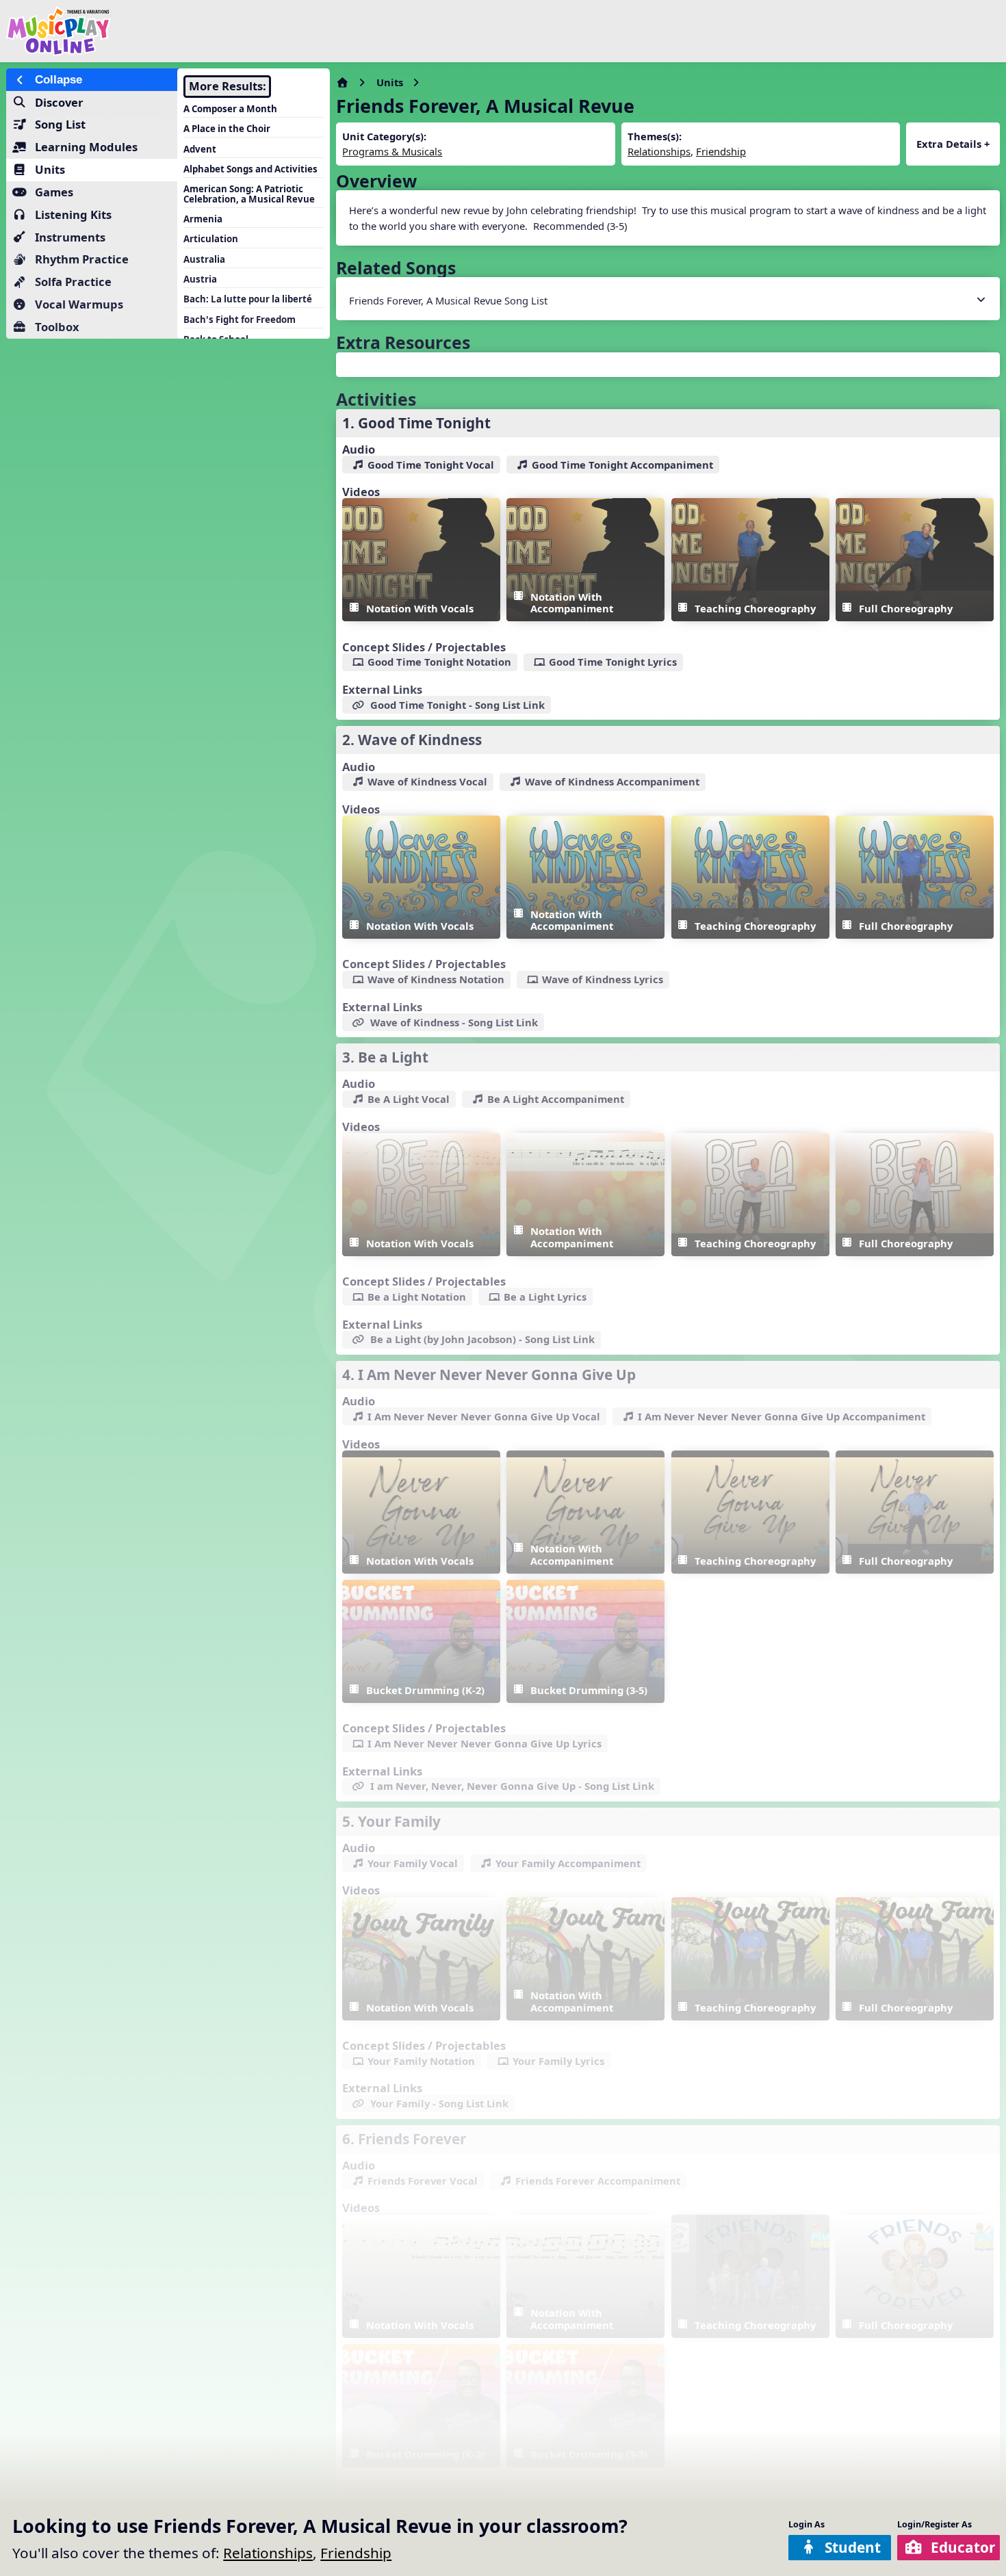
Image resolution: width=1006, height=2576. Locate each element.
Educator (963, 2547)
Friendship (356, 2553)
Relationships (268, 2553)
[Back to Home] (170, 31)
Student (853, 2547)
